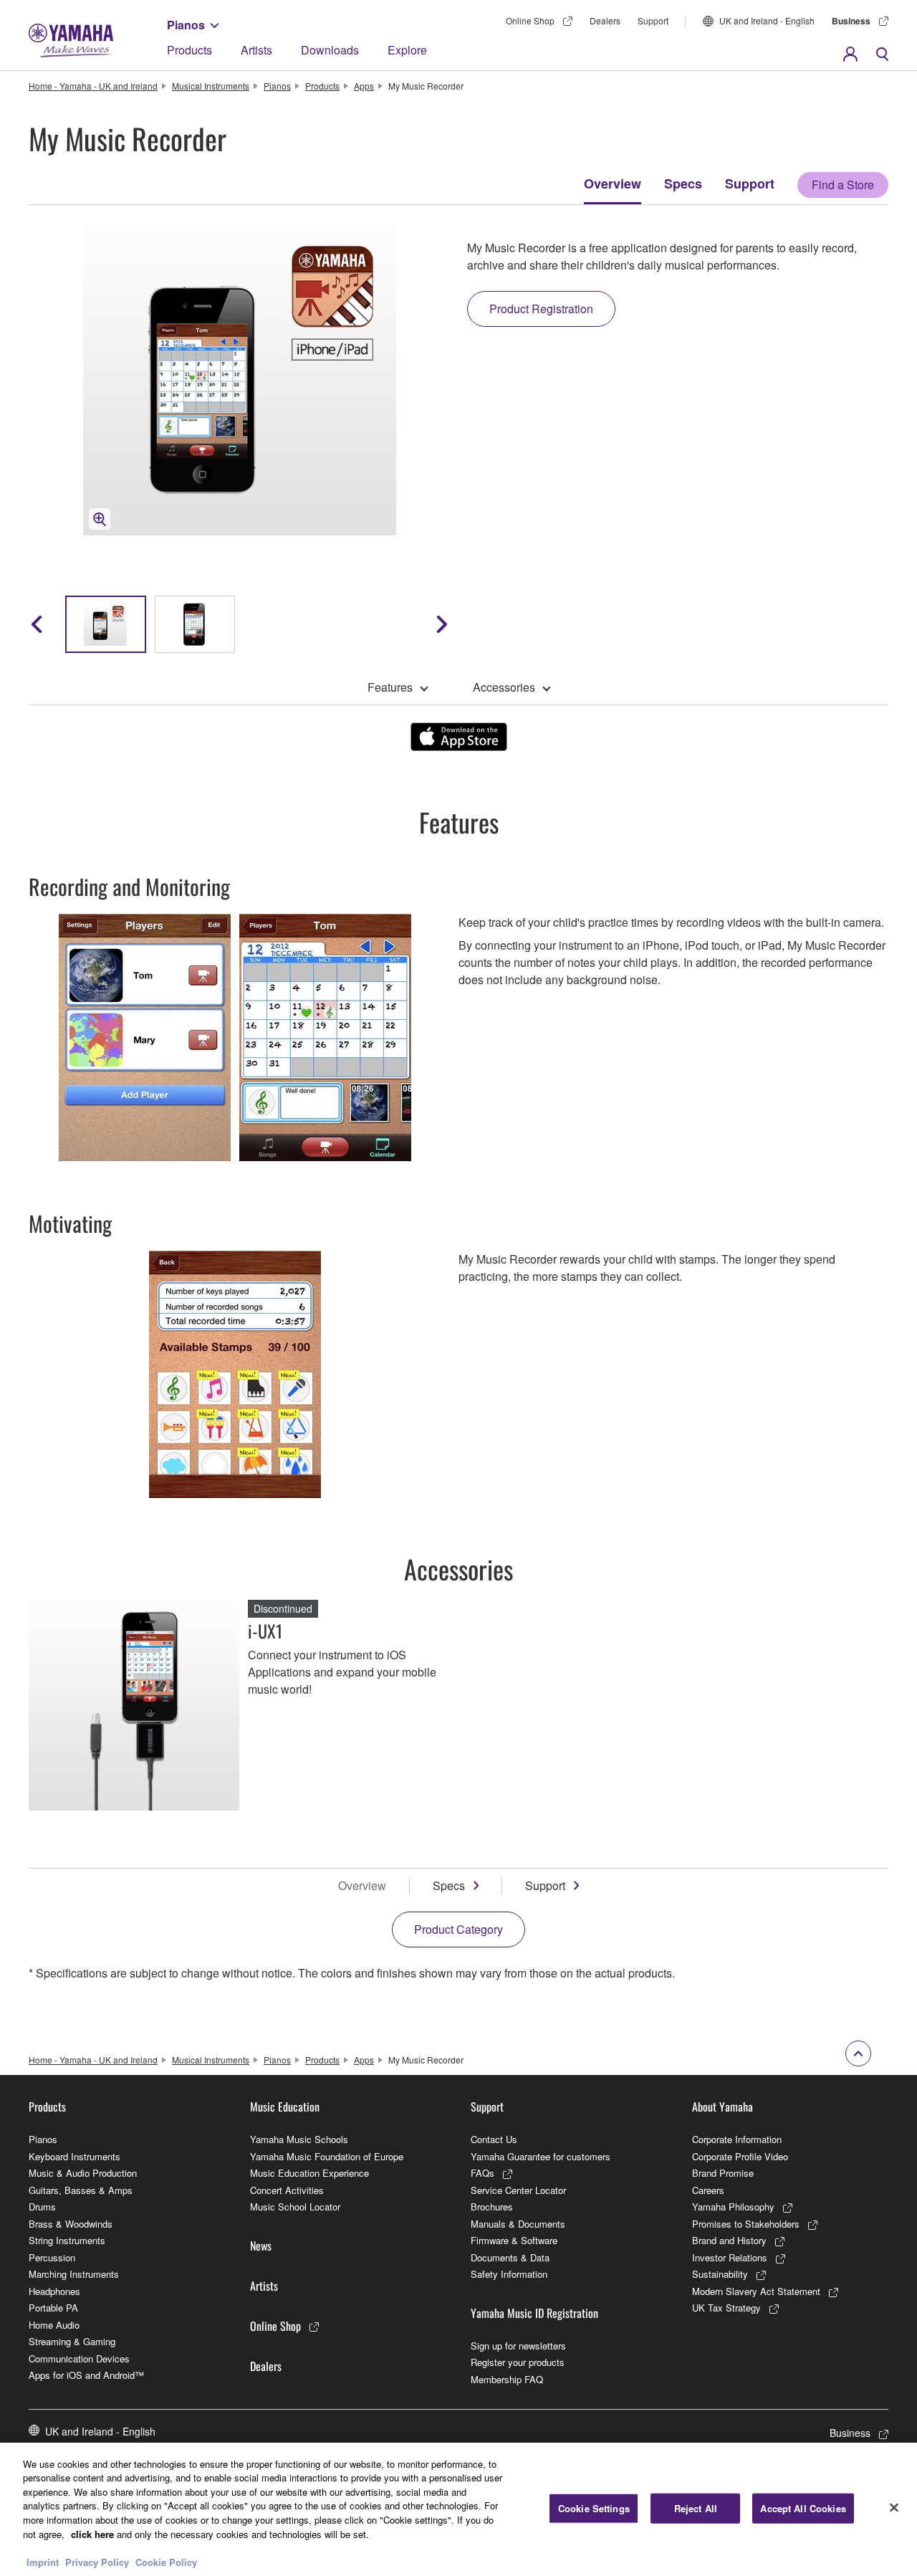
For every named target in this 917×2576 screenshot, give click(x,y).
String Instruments (67, 2240)
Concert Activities (287, 2190)
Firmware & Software (514, 2240)
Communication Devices (79, 2358)
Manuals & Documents (518, 2224)
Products (189, 50)
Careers (708, 2190)
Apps (364, 86)
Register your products (518, 2362)
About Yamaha (722, 2107)
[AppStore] (459, 737)
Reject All (696, 2508)
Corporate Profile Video (740, 2156)
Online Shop (530, 20)
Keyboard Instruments (75, 2156)
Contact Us (494, 2139)
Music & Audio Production (83, 2173)
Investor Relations (730, 2257)
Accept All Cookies (803, 2508)
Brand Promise (723, 2173)
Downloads (330, 50)
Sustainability (720, 2274)
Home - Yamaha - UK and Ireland (93, 86)
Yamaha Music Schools (299, 2139)
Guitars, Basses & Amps (81, 2190)
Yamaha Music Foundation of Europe (327, 2156)
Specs (683, 183)
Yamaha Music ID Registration (534, 2313)
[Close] (894, 2507)
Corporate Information (737, 2139)
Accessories (504, 687)
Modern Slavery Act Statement (756, 2291)
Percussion (52, 2257)
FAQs (482, 2173)
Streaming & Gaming (72, 2341)
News (261, 2246)
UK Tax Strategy (726, 2308)
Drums (42, 2207)
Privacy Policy (97, 2561)
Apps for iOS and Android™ (86, 2375)
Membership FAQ (507, 2379)
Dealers (605, 20)
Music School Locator (295, 2207)
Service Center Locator (518, 2190)
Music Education (285, 2107)
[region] (458, 2509)
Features (390, 687)
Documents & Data (510, 2257)
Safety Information (509, 2274)
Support (653, 20)
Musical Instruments (211, 86)
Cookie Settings (594, 2508)
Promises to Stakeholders (746, 2224)
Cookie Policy (166, 2561)
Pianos (186, 25)
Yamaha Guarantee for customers (541, 2156)
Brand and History (729, 2240)
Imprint (43, 2561)
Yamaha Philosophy (733, 2207)
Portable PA (53, 2308)
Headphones (54, 2291)
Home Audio (54, 2325)
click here (92, 2533)
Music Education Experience (309, 2173)
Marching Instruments (74, 2274)
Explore (407, 50)
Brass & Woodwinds (71, 2224)
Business (851, 21)
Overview (613, 183)
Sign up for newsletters (518, 2346)
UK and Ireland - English (767, 20)
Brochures (492, 2207)
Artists (256, 50)
